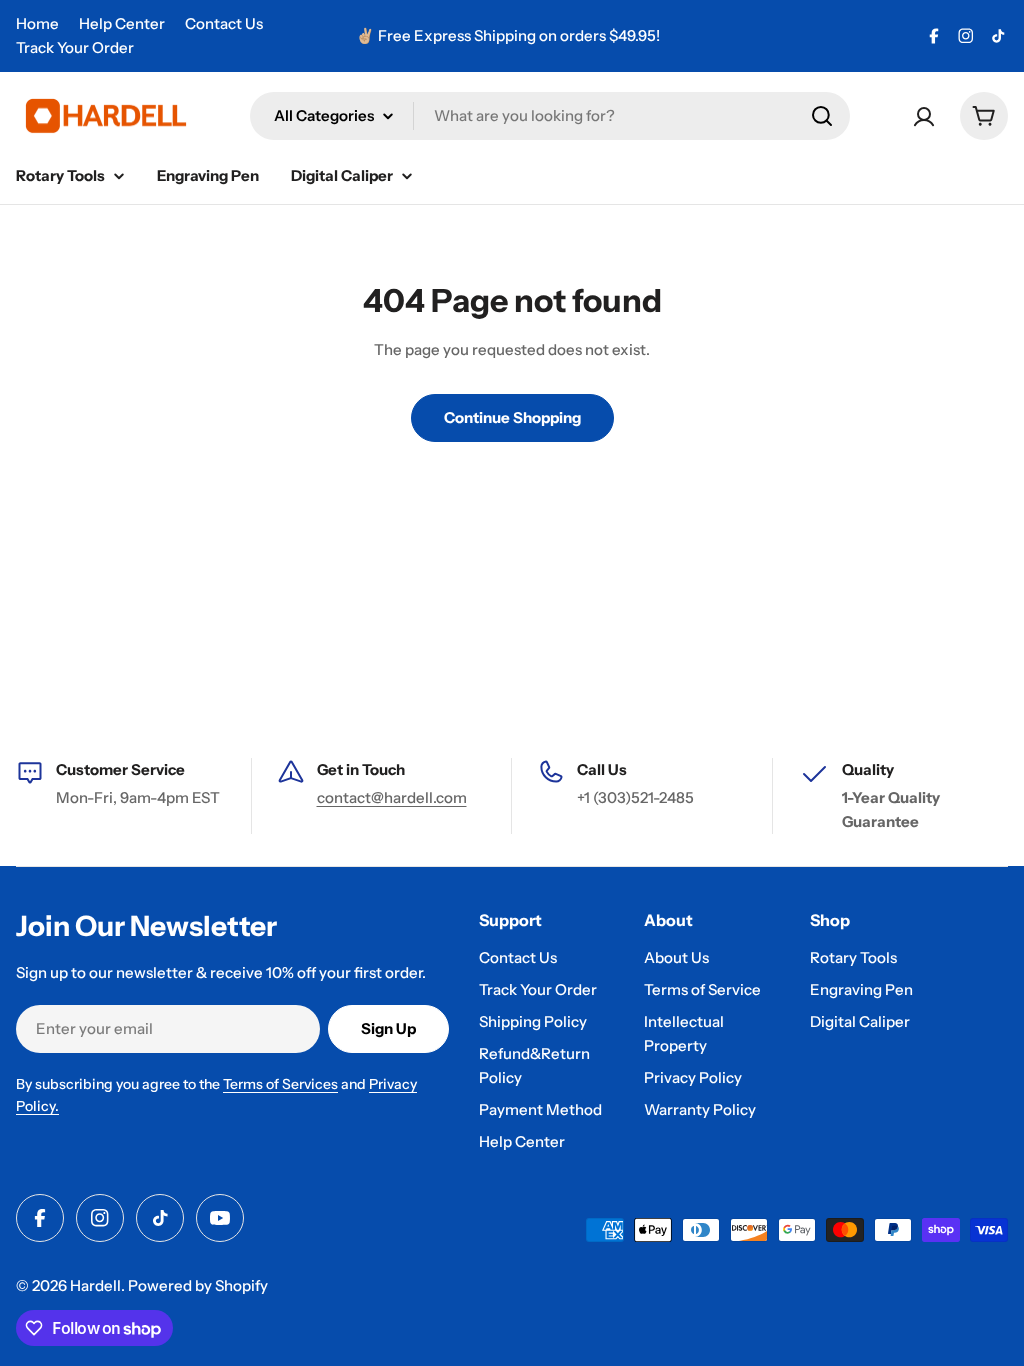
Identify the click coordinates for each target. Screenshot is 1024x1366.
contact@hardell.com (392, 797)
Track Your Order (75, 47)
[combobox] (550, 116)
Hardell (95, 1285)
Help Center (122, 23)
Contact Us (224, 23)
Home (37, 23)
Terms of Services (280, 1084)
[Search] (822, 116)
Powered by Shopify (198, 1285)
